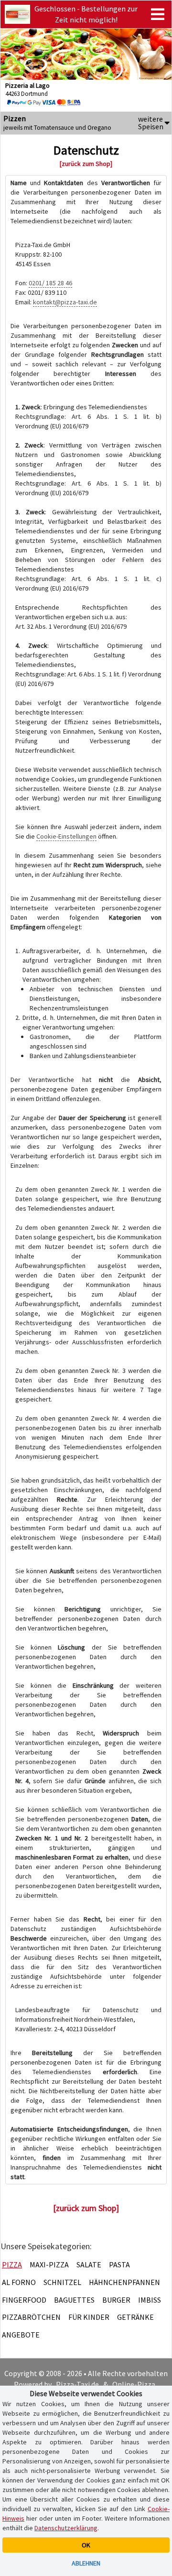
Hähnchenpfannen (124, 2282)
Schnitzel (62, 2282)
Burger (116, 2300)
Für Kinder (89, 2317)
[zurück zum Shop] (86, 164)
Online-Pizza (134, 2384)
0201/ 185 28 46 (50, 283)
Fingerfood (24, 2300)
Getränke (135, 2317)
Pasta (119, 2264)
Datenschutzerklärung (66, 2528)
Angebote (21, 2335)
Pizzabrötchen (31, 2317)
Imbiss (150, 2300)
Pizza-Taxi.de (77, 2384)
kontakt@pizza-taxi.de (65, 302)
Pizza (12, 2264)
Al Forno (19, 2282)
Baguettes (74, 2300)
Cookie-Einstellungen (66, 836)
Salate (89, 2264)
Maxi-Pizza (49, 2264)
